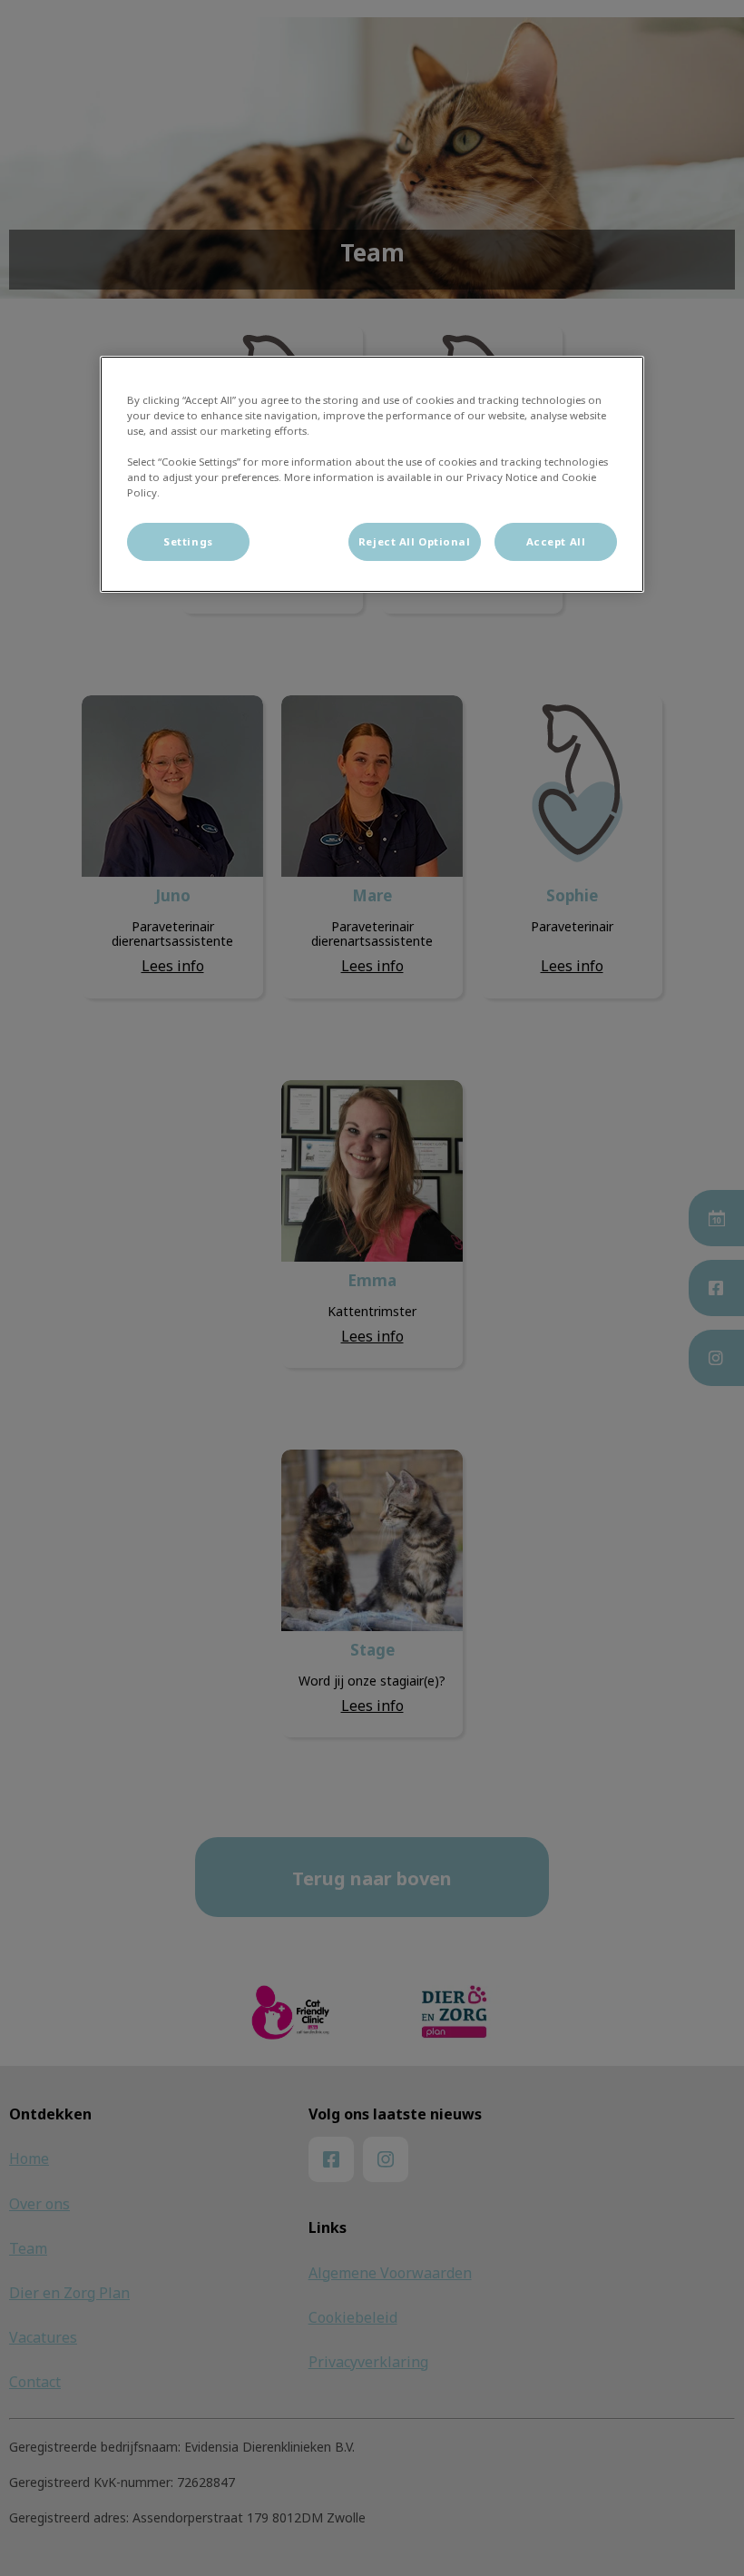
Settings (188, 541)
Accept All (556, 541)
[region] (372, 474)
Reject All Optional (415, 541)
